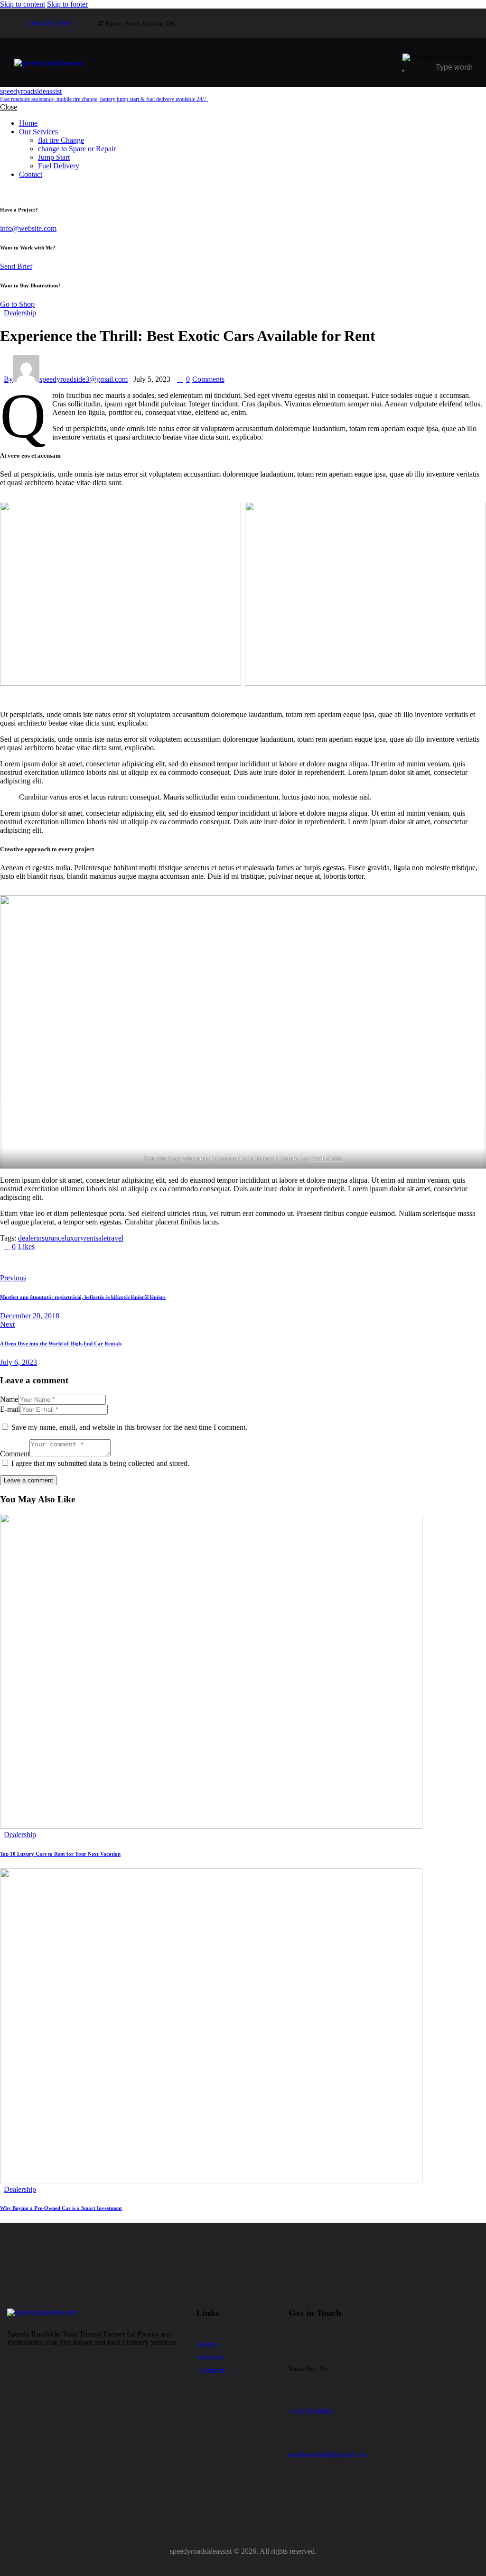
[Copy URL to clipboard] (91, 1262)
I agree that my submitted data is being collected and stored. (100, 1463)
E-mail (10, 1409)
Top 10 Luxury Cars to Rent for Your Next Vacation (60, 1854)
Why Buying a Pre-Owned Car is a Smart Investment (61, 2208)
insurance (50, 1238)
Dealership (20, 313)
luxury (74, 1238)
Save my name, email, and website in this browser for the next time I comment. (129, 1427)
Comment (15, 1454)
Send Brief (16, 266)
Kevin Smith (326, 1158)
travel (115, 1238)
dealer (27, 1238)
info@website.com (28, 228)
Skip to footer (67, 4)
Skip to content (23, 4)
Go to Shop (17, 304)
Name (9, 1399)
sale (101, 1238)
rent (90, 1238)
